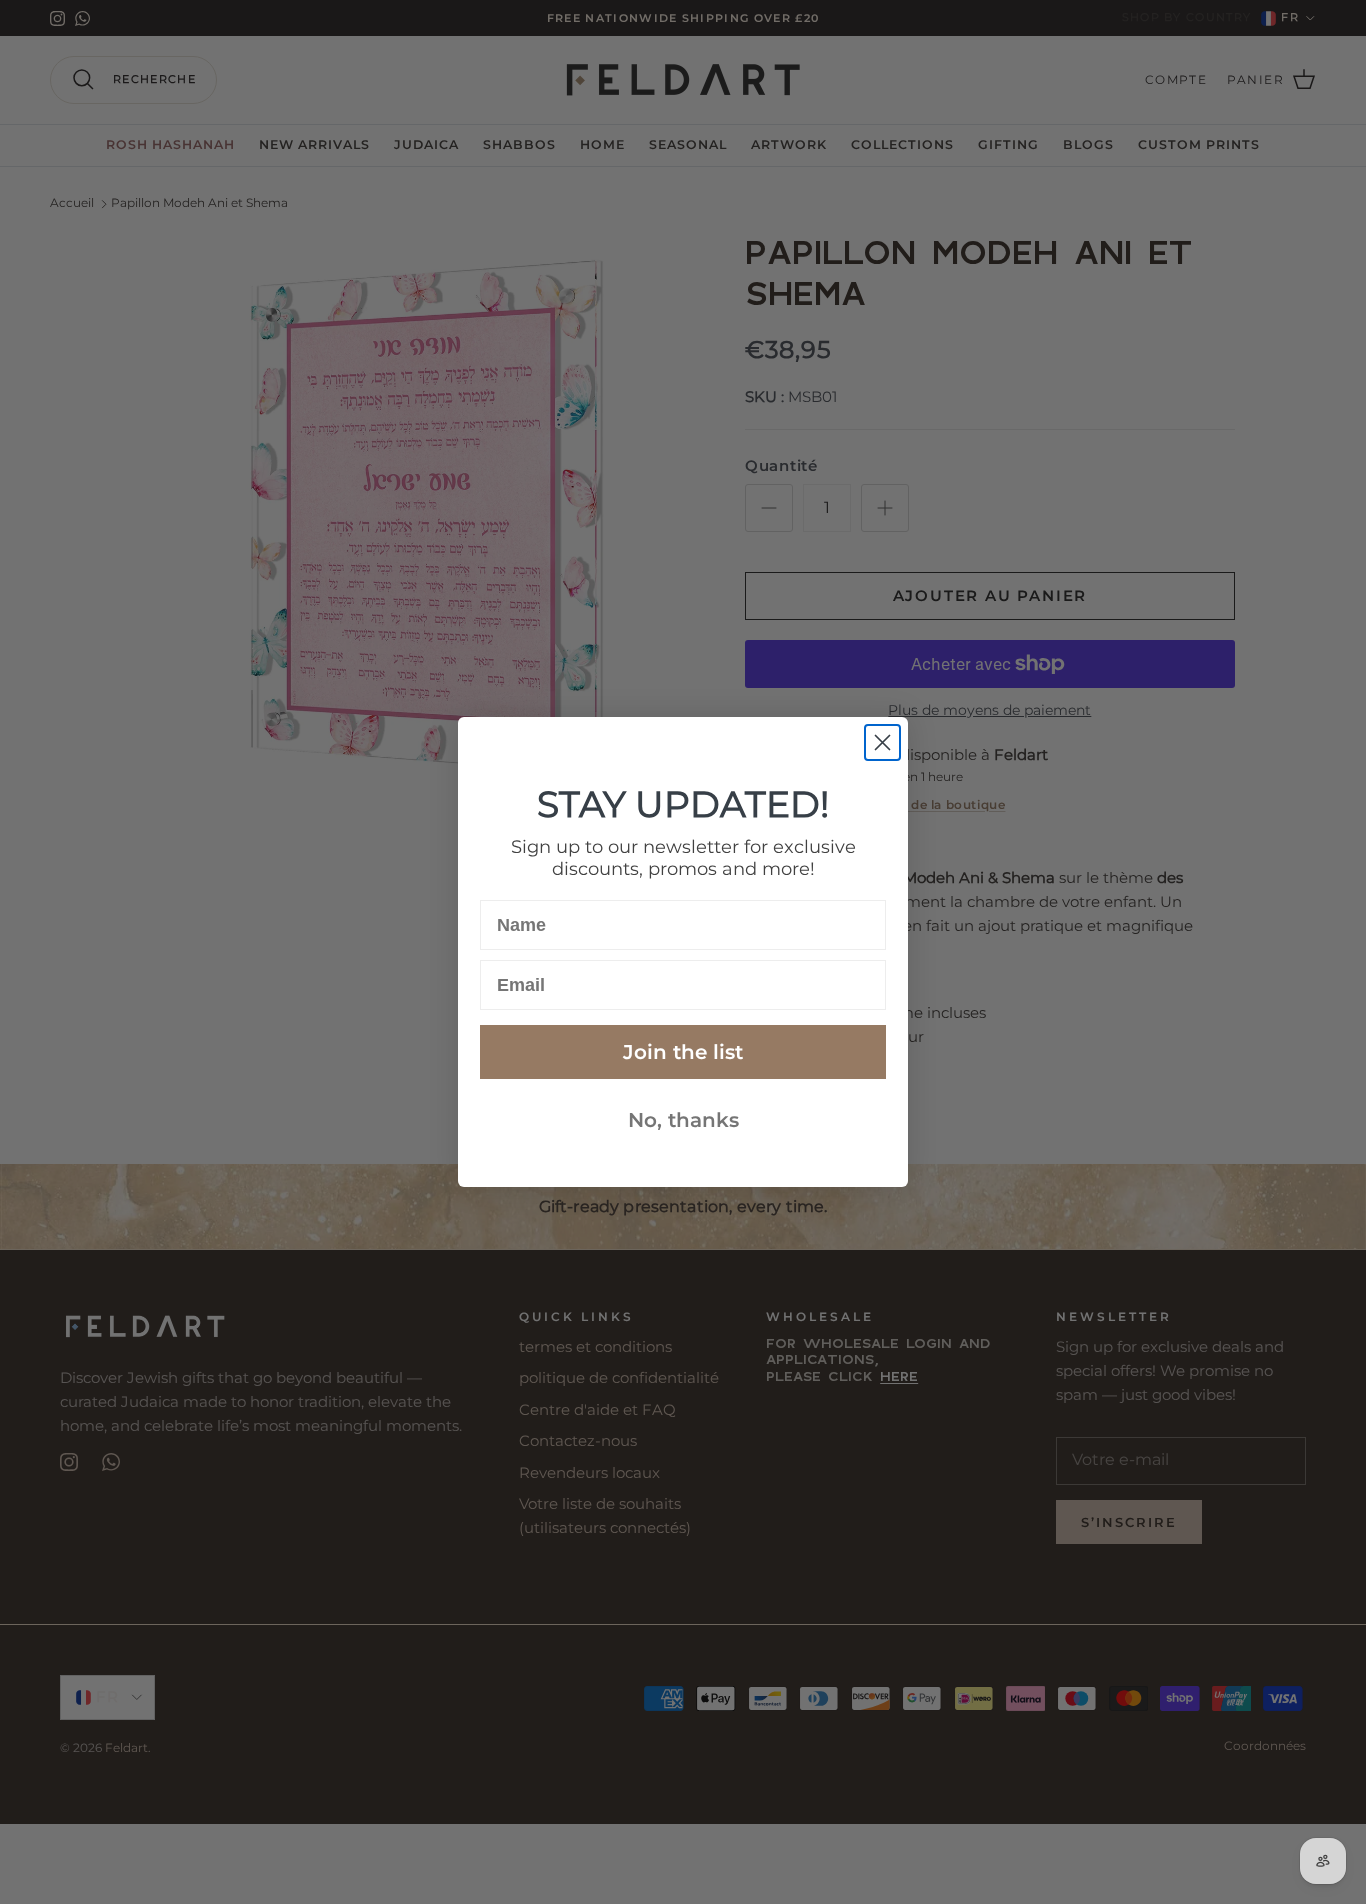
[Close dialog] (882, 742)
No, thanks (683, 1120)
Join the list (683, 1052)
